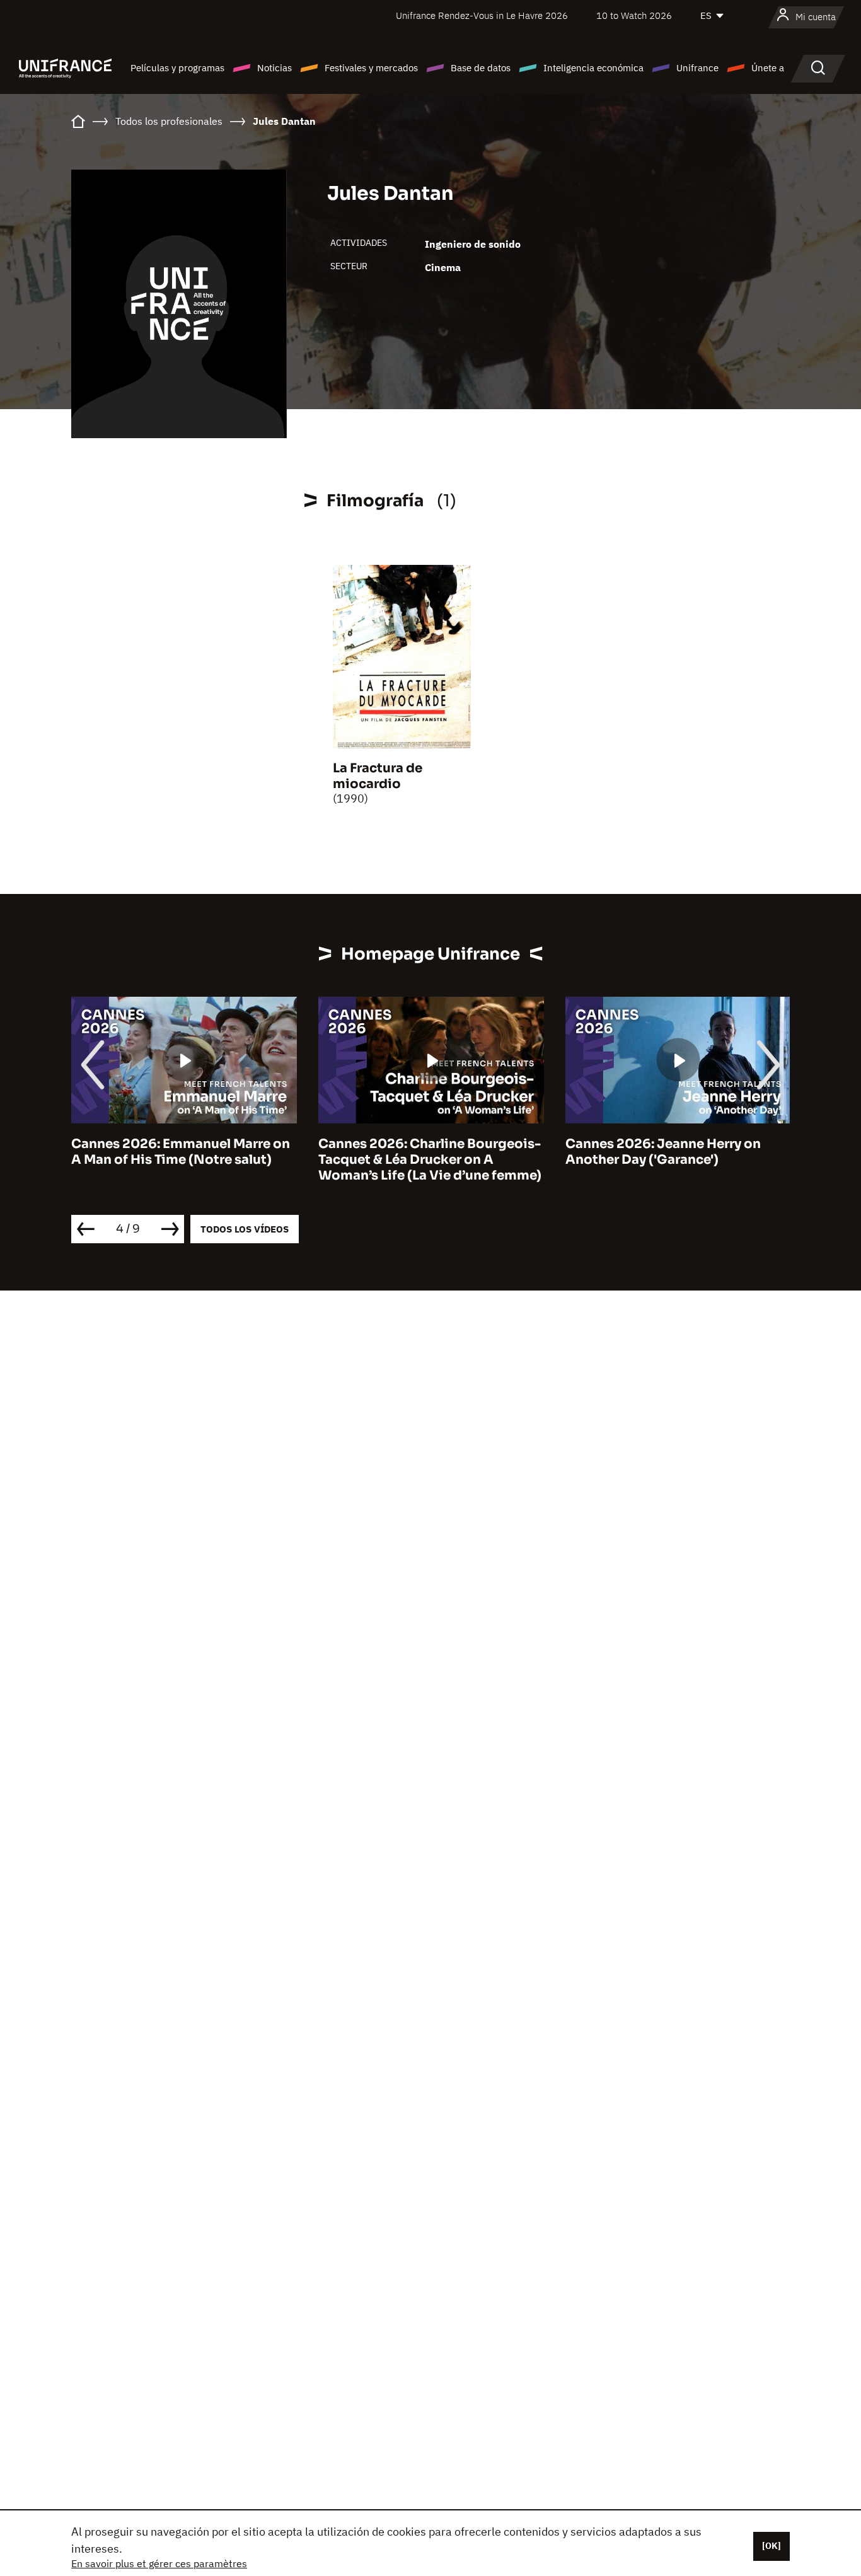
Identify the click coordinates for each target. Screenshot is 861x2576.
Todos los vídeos (245, 1229)
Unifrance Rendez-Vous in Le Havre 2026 (482, 15)
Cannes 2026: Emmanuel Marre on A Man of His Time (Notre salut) (181, 1152)
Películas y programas (177, 68)
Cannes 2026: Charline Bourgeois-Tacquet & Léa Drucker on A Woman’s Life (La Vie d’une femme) (430, 1160)
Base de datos (481, 68)
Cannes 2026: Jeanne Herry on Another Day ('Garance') (663, 1152)
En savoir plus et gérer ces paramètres (159, 2563)
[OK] (771, 2546)
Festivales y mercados (371, 68)
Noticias (274, 68)
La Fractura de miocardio (378, 776)
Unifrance (697, 68)
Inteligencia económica (593, 68)
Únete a (768, 68)
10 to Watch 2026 (634, 15)
